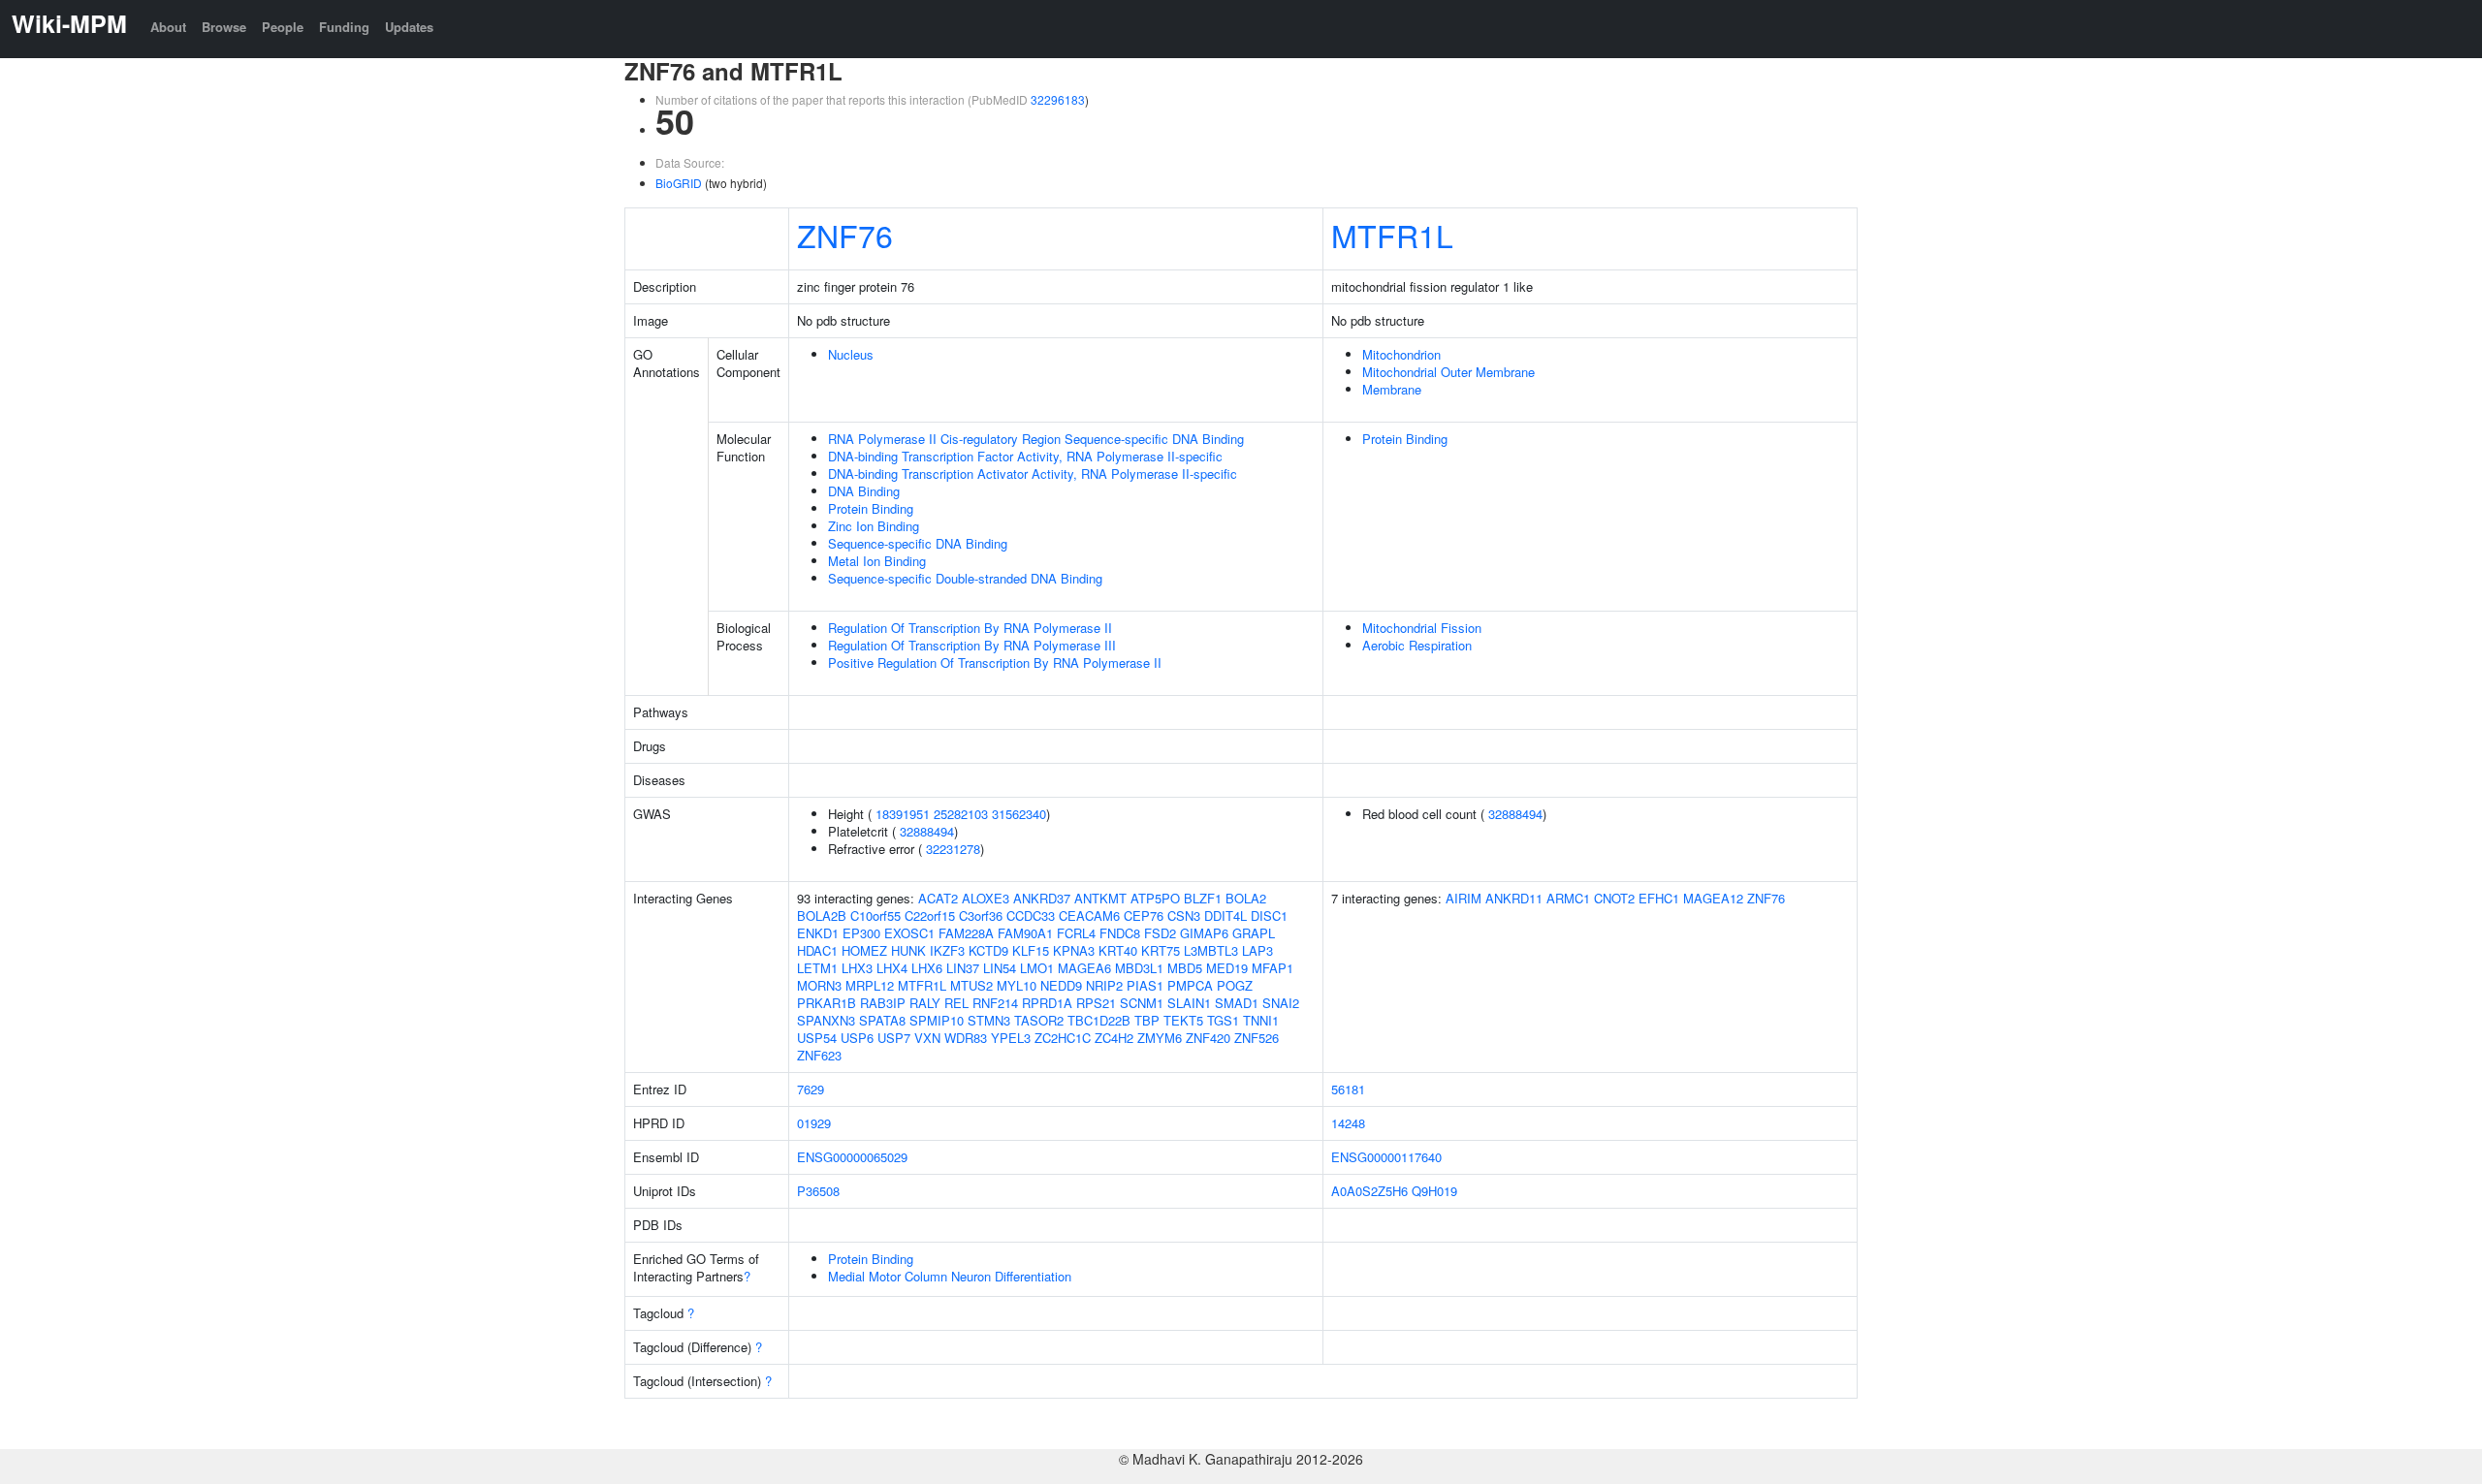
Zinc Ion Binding (874, 526)
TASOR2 (1039, 1020)
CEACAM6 (1089, 916)
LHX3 (857, 968)
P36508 (818, 1191)
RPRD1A (1047, 1003)
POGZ (1235, 985)
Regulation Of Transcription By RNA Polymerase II (970, 628)
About (168, 27)
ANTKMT (1100, 898)
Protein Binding (871, 508)
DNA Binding (864, 491)
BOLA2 (1246, 898)
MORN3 (819, 985)
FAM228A (966, 933)
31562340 (1019, 814)
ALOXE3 (986, 898)
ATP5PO (1155, 898)
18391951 (903, 814)
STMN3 (989, 1020)
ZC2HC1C (1063, 1038)
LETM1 (817, 968)
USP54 (817, 1038)
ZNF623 (819, 1055)
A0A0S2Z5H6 (1369, 1191)
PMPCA (1190, 985)
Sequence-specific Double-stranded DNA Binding (965, 578)
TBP (1147, 1020)
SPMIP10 (937, 1020)
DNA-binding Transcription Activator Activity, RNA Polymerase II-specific (1033, 474)
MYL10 (1017, 985)
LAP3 (1257, 950)
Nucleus (851, 354)
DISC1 (1269, 916)
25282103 (961, 814)
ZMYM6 (1160, 1038)
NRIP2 (1104, 985)
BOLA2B (822, 916)
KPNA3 (1074, 950)
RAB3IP (883, 1003)
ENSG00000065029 (852, 1157)
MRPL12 (870, 985)
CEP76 (1144, 916)
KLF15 (1031, 950)
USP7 (894, 1038)
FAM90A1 (1025, 933)
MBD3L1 (1139, 968)
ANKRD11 (1514, 898)
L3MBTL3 (1211, 950)
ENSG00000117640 (1386, 1157)
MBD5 (1185, 968)
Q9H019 (1434, 1191)
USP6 (857, 1038)
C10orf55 (875, 916)
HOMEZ (864, 950)
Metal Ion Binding (877, 561)
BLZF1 (1203, 898)
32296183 (1058, 99)
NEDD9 (1061, 985)
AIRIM (1464, 898)
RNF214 (995, 1003)
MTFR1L (1392, 235)
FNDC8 (1120, 933)
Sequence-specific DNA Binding (918, 543)
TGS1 (1223, 1020)
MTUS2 (971, 985)
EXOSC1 (909, 933)
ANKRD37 (1042, 898)
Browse (224, 27)
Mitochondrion (1401, 354)
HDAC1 (817, 950)
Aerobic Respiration (1417, 645)
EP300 (861, 933)
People (283, 27)
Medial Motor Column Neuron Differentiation (950, 1276)
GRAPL (1254, 933)
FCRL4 (1076, 933)
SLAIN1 (1189, 1003)
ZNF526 (1257, 1038)
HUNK (908, 950)
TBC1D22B (1099, 1020)
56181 (1348, 1089)
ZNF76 (845, 235)
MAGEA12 (1713, 898)
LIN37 (963, 968)
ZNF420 (1208, 1038)
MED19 (1227, 968)
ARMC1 (1568, 898)
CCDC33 (1031, 916)
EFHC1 (1659, 898)
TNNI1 (1261, 1020)
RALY (925, 1003)
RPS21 (1096, 1003)
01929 (814, 1123)
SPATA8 (882, 1020)
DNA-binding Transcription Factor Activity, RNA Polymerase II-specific (1025, 456)
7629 (811, 1089)
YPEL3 (1011, 1038)
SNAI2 (1281, 1003)
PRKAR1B (827, 1003)
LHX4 (892, 968)
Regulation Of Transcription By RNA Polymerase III (972, 645)
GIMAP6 (1204, 933)
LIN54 (1000, 968)
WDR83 (966, 1038)
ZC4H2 (1114, 1038)
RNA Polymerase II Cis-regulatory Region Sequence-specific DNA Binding (1036, 439)
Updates (409, 27)
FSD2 (1160, 933)
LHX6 (927, 968)
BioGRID (679, 183)
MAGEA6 (1084, 968)
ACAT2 (938, 898)
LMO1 (1037, 968)
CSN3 (1184, 916)
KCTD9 (988, 950)
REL (956, 1003)
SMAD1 (1237, 1003)
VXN (927, 1038)
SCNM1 (1142, 1003)
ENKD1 (818, 933)
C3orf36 (981, 916)
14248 (1348, 1123)
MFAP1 (1273, 968)
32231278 (953, 849)
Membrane (1392, 389)
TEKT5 (1183, 1020)
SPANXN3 (826, 1020)
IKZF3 (947, 950)
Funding (344, 27)
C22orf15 (930, 916)
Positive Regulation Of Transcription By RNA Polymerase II (995, 663)
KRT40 (1118, 950)
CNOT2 (1614, 898)
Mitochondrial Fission (1422, 628)
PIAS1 (1145, 985)
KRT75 (1161, 950)
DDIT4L (1225, 916)
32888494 (927, 831)
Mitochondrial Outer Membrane (1448, 372)
